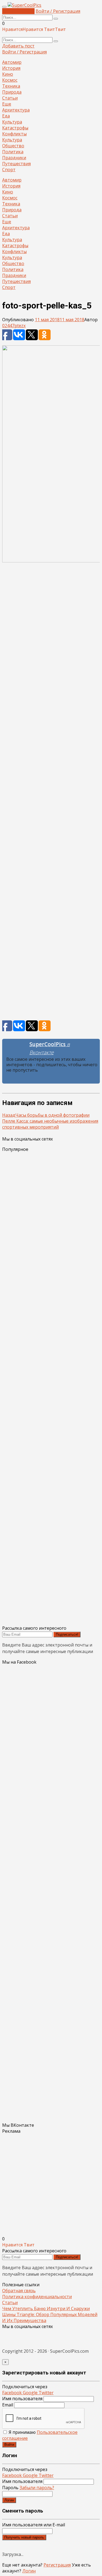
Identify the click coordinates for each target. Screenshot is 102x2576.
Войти (9, 2445)
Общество (13, 146)
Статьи (10, 98)
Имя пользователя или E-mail (34, 2525)
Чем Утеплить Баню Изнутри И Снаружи (46, 2308)
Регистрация (57, 2565)
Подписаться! (67, 1634)
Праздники (14, 158)
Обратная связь (19, 2291)
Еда (6, 116)
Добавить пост (18, 11)
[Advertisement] (51, 794)
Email (8, 2405)
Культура (12, 122)
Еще (7, 104)
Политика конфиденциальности (37, 2297)
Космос (10, 80)
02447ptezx (14, 326)
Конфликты (14, 134)
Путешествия (16, 164)
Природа (12, 92)
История (11, 68)
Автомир (12, 62)
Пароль (28, 2488)
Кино (8, 74)
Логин (9, 2500)
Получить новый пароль (24, 2537)
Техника (11, 86)
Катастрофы (15, 128)
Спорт (9, 170)
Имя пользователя (22, 2399)
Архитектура (16, 110)
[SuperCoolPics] (24, 5)
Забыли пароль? (37, 2488)
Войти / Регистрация (58, 11)
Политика (13, 152)
